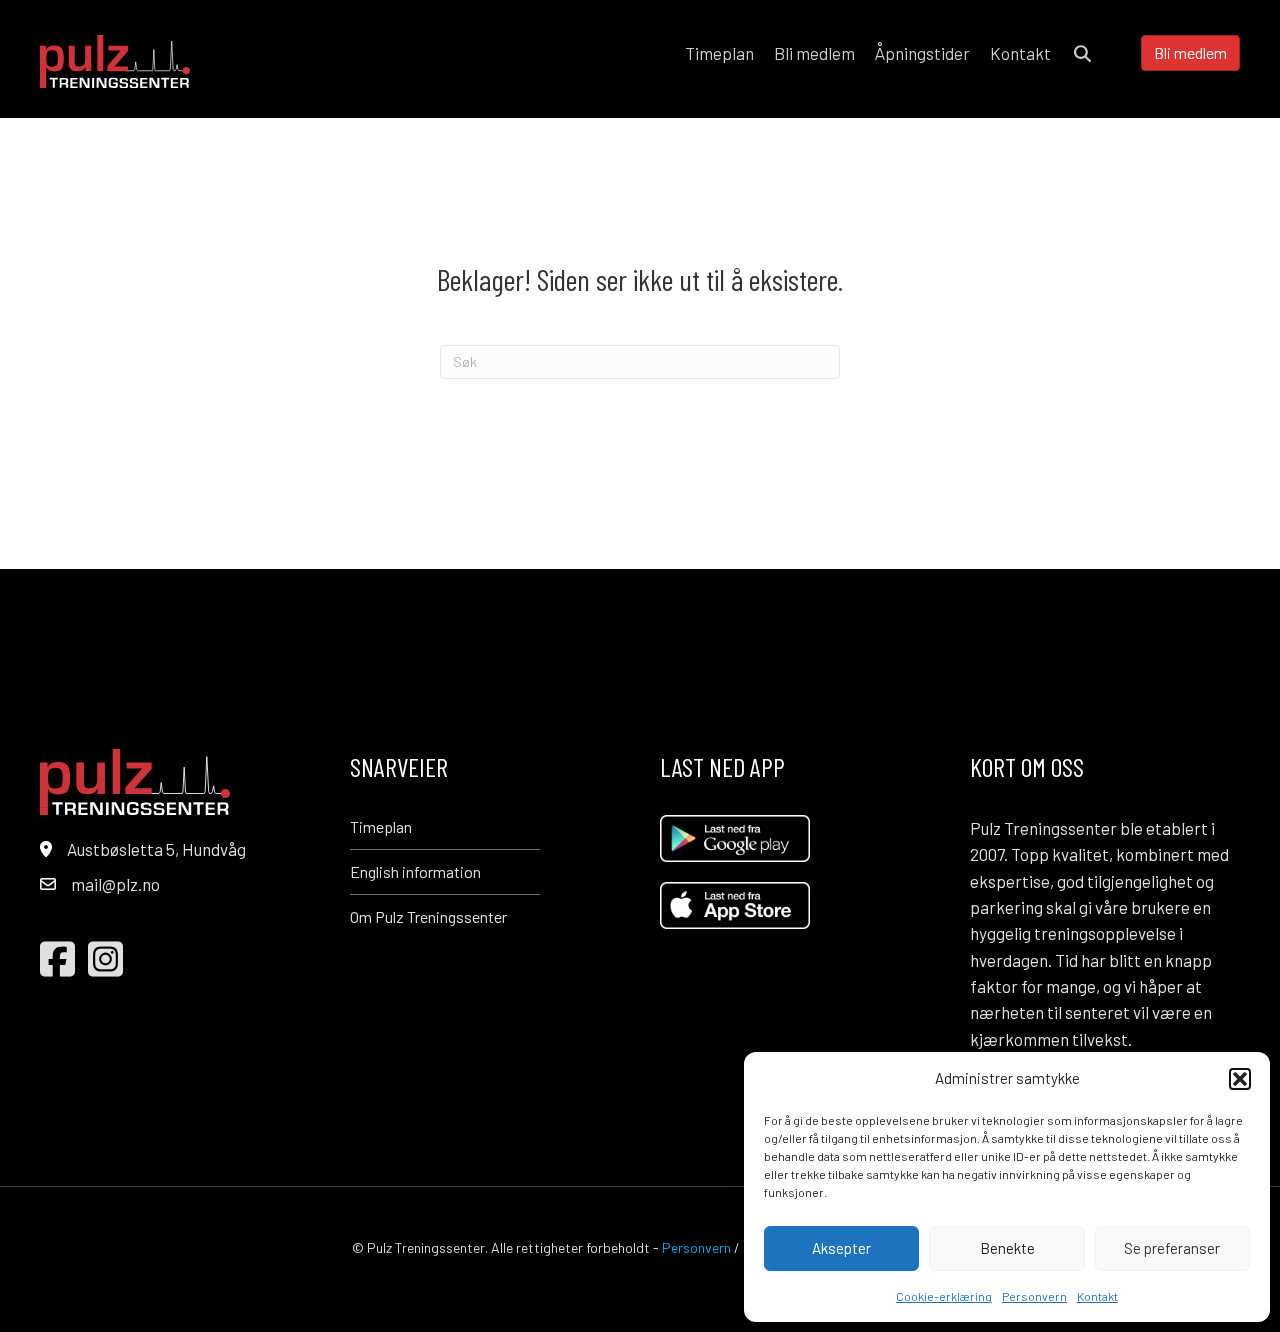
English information (415, 871)
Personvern (1034, 1296)
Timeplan (381, 826)
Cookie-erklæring (944, 1296)
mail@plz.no (115, 884)
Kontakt (1097, 1296)
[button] (1240, 1079)
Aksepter (841, 1248)
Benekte (1007, 1248)
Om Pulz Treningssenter (428, 916)
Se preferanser (1172, 1248)
